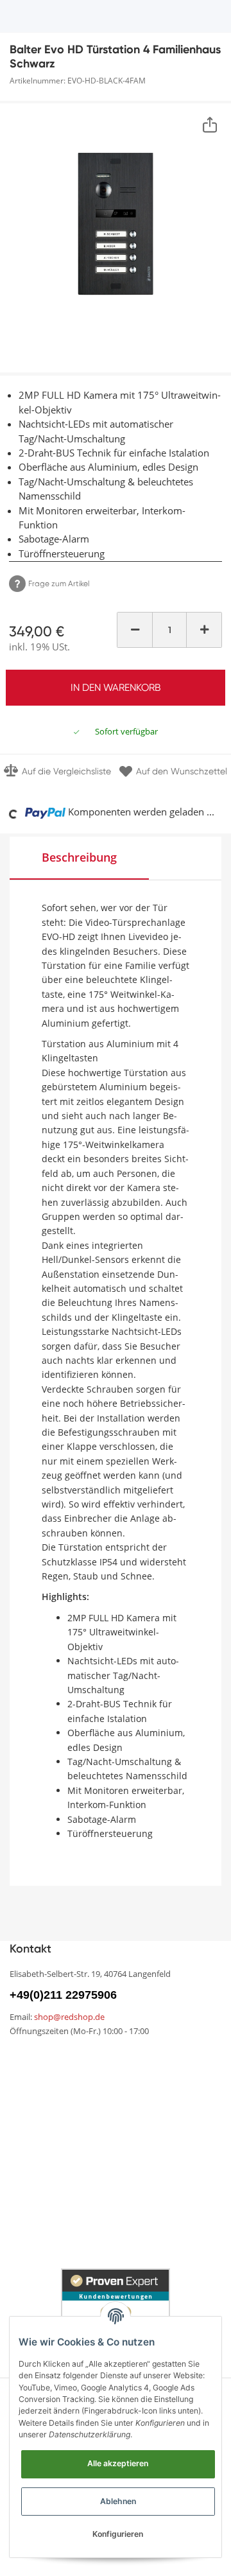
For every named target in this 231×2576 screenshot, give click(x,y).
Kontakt (134, 2080)
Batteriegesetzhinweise (167, 2180)
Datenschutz (146, 2151)
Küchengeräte (43, 2210)
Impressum (35, 2173)
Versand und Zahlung (59, 2129)
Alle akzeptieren (118, 2463)
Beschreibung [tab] (79, 857)
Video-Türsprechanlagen (67, 2255)
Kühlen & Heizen (47, 2233)
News (22, 2058)
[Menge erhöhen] (204, 630)
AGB (20, 2151)
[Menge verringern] (135, 630)
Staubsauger (146, 2210)
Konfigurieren (118, 2534)
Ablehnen (118, 2501)
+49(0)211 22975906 (63, 1995)
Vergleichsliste (148, 2058)
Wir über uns (38, 2080)
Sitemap (29, 2102)
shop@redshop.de (69, 2017)
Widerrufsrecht (150, 2129)
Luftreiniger (141, 2232)
